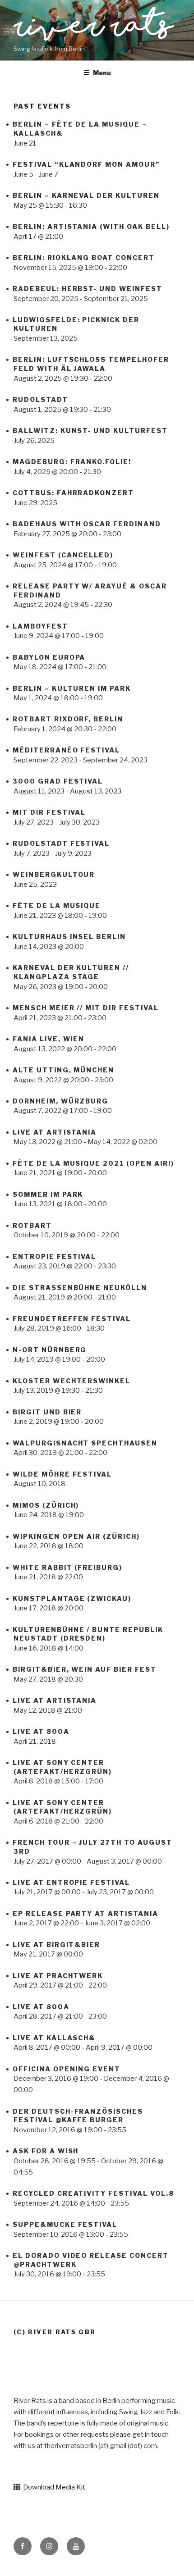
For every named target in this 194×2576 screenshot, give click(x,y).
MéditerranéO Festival (66, 750)
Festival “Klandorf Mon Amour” (86, 164)
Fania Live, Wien (48, 1039)
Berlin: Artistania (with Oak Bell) (91, 226)
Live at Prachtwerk (58, 1976)
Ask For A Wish (46, 2151)
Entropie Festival (54, 1256)
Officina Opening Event (67, 2069)
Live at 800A (41, 1731)
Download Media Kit (54, 2487)
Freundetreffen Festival (72, 1319)
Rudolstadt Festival (61, 843)
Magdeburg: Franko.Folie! (72, 462)
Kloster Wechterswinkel (72, 1381)
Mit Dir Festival (49, 812)
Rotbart (32, 1225)
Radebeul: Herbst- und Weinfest (88, 289)
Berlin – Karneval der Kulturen (86, 195)
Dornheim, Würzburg (60, 1101)
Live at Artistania (55, 1132)
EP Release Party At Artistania (85, 1913)
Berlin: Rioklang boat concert (84, 258)
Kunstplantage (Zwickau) (72, 1598)
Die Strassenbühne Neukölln (80, 1288)
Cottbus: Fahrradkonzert (73, 493)
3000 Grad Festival (58, 781)
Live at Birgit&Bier (56, 1945)
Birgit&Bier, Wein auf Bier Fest (85, 1669)
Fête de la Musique (57, 905)
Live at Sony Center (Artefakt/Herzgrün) (62, 1807)
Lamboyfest (40, 626)
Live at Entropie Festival (71, 1882)
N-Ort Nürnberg (50, 1350)
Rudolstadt (40, 399)
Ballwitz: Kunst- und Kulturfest (90, 431)
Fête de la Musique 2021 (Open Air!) (93, 1163)
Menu (102, 73)
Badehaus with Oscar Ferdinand (87, 524)
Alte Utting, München (63, 1070)
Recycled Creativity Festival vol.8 (93, 2193)
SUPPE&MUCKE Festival (65, 2224)
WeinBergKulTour (54, 874)
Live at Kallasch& (54, 2038)
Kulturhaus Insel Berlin (69, 937)
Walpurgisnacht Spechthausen (85, 1443)
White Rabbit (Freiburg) (67, 1567)
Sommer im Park (48, 1194)
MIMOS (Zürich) (46, 1505)
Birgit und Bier (47, 1412)
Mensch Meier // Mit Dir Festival (86, 1008)
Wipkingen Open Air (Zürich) (76, 1536)
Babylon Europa (49, 657)
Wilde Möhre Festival (62, 1474)
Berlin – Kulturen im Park (72, 688)
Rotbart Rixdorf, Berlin (68, 719)
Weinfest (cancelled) (63, 555)
